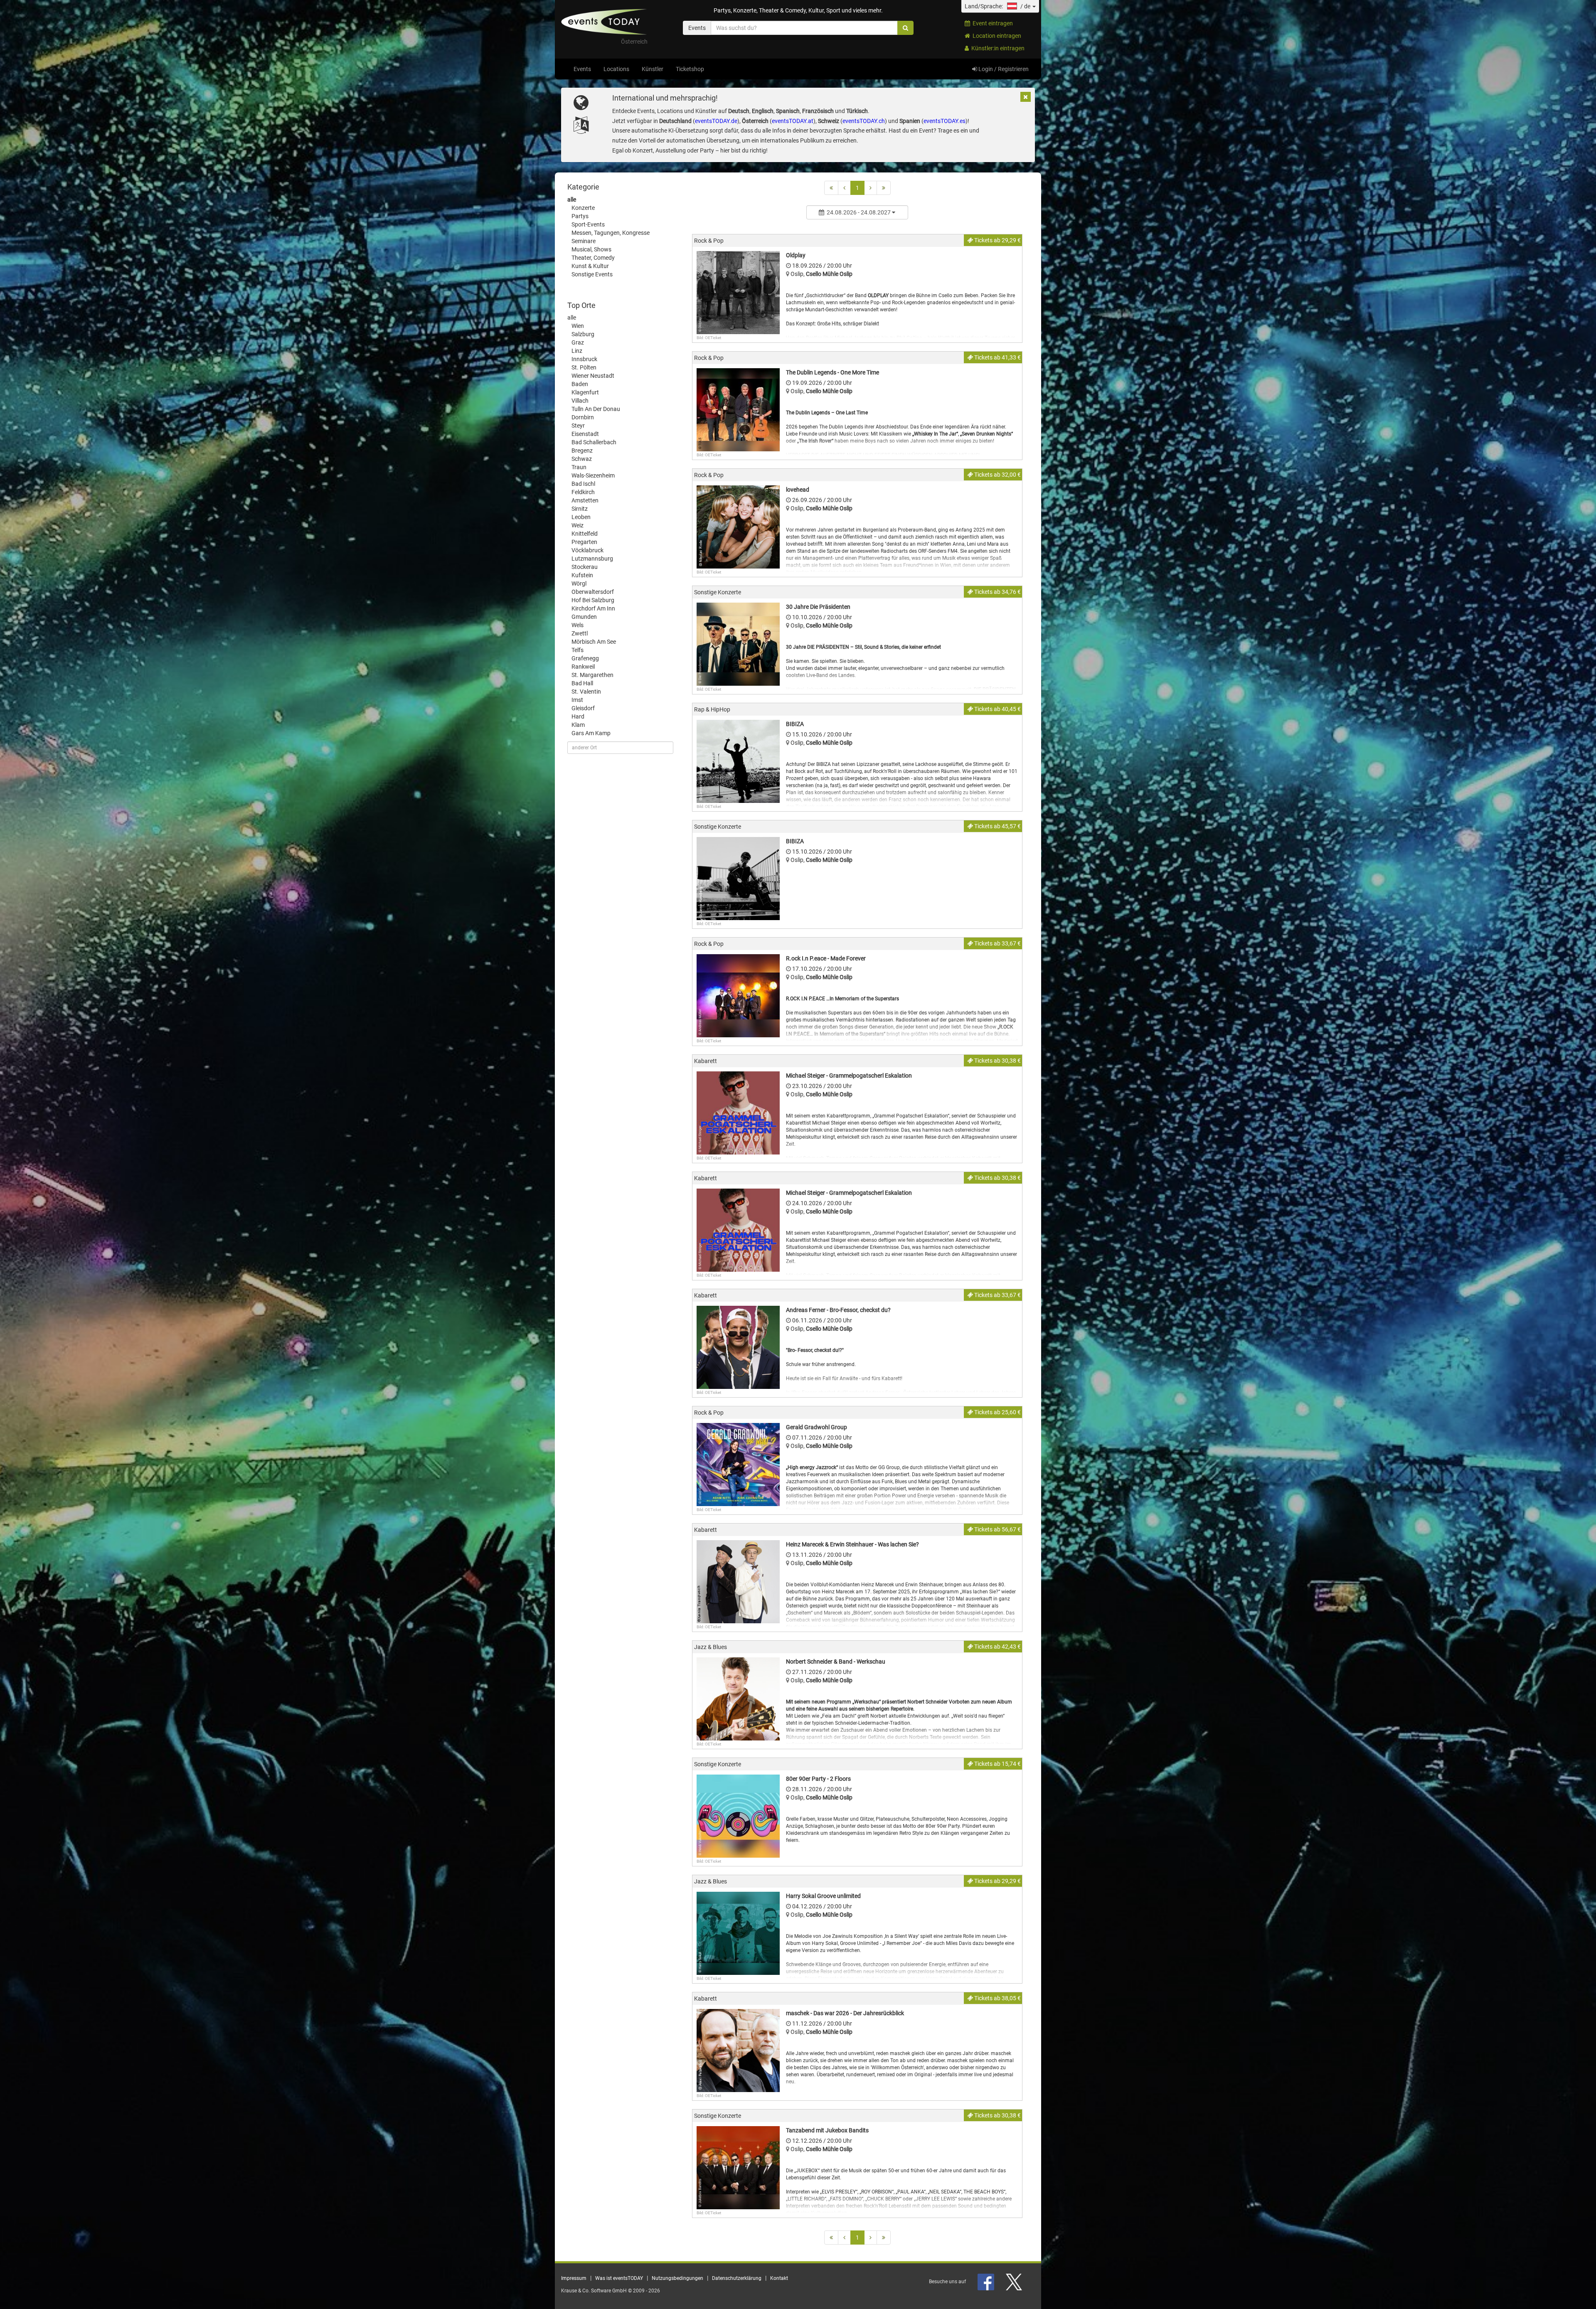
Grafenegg (585, 658)
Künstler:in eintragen (997, 48)
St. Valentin (586, 692)
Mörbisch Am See (594, 642)
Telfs (578, 650)
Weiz (578, 525)
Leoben (581, 517)
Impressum (574, 2278)
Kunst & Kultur (590, 266)
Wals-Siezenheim (593, 475)
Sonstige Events (592, 274)
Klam (578, 725)
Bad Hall (582, 683)
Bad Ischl (583, 484)
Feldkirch (583, 492)
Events (582, 69)
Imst (577, 700)
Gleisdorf (583, 708)
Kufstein (582, 575)
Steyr (578, 426)
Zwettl (580, 633)
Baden (580, 384)
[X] (1015, 2282)
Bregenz (582, 450)
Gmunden (584, 617)
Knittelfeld (585, 534)
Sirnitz (580, 509)
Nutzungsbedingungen (677, 2278)
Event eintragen (991, 23)
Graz (578, 342)
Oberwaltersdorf (593, 592)
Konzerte (583, 208)
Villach (580, 401)
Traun (579, 467)
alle (572, 199)
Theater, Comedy (593, 258)
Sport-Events (588, 224)
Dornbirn (583, 417)
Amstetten (585, 500)
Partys (580, 216)
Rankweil (583, 667)
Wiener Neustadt (593, 376)
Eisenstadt (585, 434)
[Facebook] (986, 2282)
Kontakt (779, 2278)
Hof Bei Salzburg (593, 600)
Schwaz (582, 459)
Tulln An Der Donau (596, 409)
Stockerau (585, 567)
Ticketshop (690, 69)
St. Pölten (584, 367)
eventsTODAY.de (716, 121)
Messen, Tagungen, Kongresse (611, 233)
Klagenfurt (585, 392)
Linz (577, 351)
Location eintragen (996, 36)
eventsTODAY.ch (864, 121)
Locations (616, 69)
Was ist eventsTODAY (619, 2278)
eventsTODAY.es (945, 121)
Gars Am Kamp (591, 733)
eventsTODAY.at (793, 121)
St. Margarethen (592, 675)
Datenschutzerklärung (737, 2278)
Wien (578, 326)
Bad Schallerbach (594, 442)
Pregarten (584, 542)
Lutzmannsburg (592, 559)
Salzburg (583, 334)
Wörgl (579, 583)
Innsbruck (584, 359)
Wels (578, 625)
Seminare (584, 241)
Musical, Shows (591, 249)
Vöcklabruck (587, 550)
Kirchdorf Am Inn (593, 608)
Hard (578, 716)
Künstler (653, 69)
